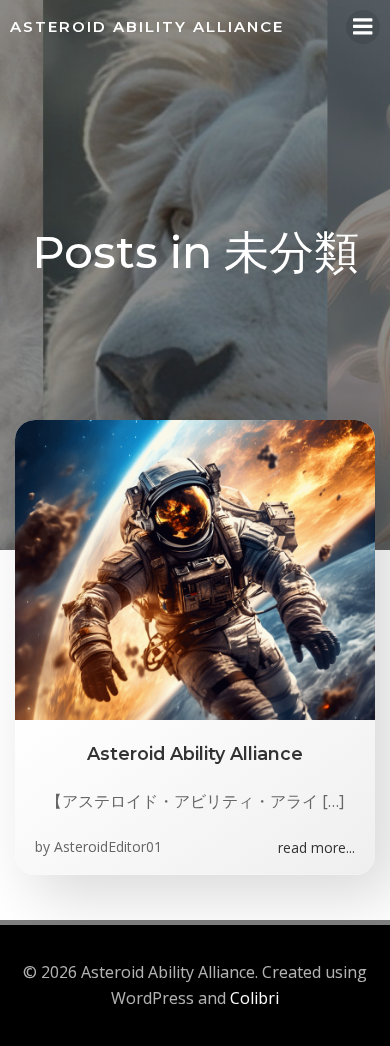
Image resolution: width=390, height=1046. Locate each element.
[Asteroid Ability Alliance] (195, 569)
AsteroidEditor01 (108, 846)
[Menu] (363, 27)
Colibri (254, 998)
